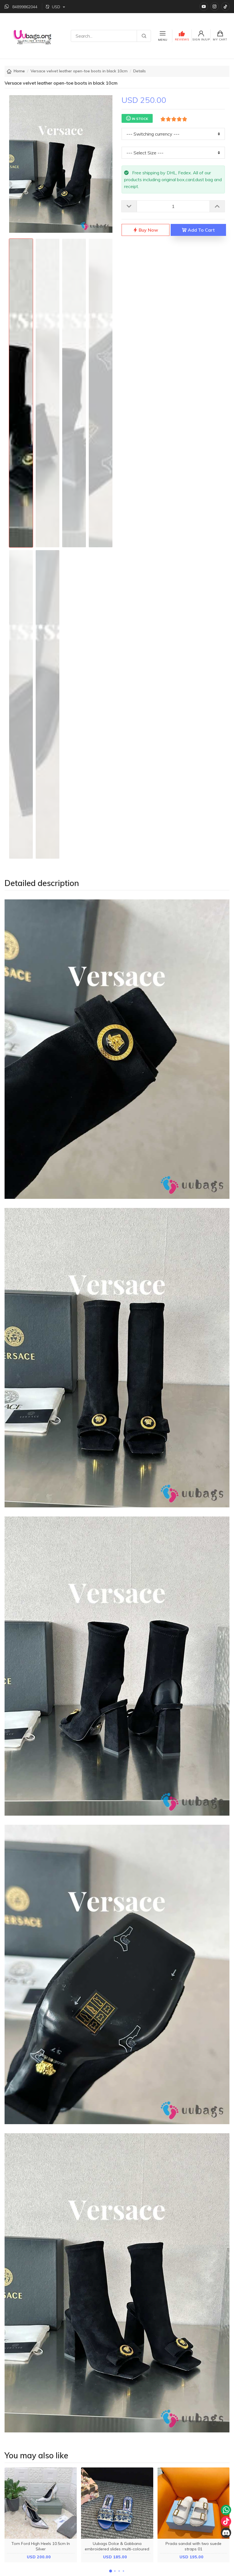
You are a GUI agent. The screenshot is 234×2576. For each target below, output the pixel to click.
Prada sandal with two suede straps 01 (193, 2546)
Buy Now (148, 230)
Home (19, 71)
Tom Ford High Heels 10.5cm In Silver (41, 2546)
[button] (111, 2571)
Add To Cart (201, 230)
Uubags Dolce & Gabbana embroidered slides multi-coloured (117, 2546)
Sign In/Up (201, 39)
